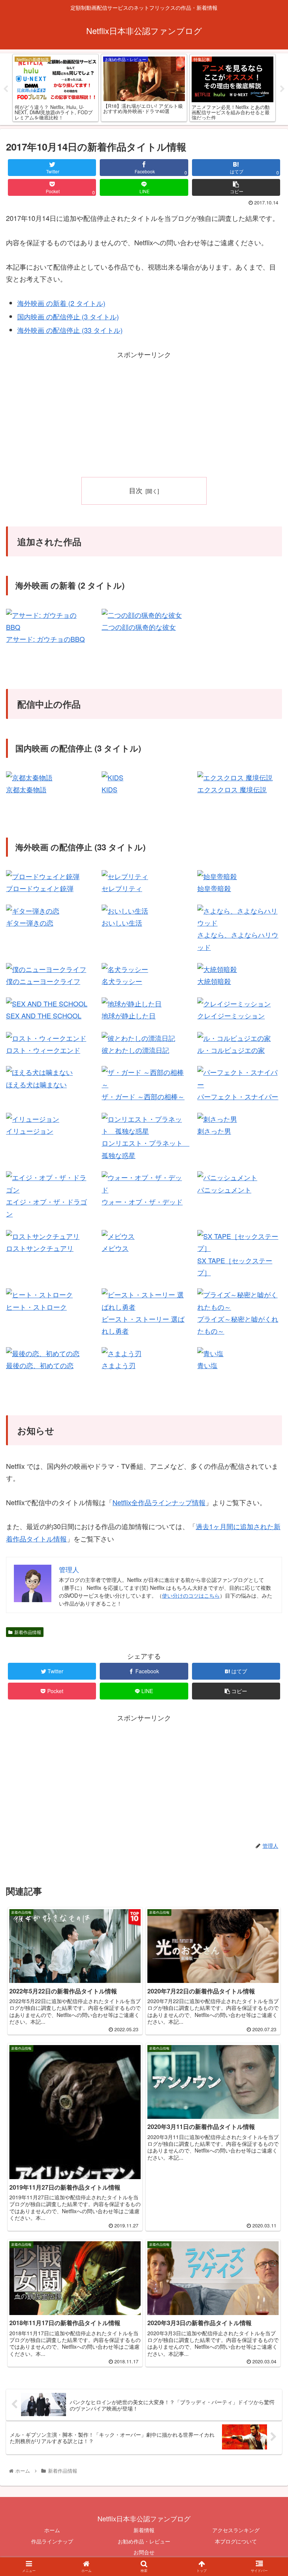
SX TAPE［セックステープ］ (235, 1266)
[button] (266, 1397)
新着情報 (144, 2530)
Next (282, 89)
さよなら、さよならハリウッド (238, 941)
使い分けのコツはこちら (191, 1595)
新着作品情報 (28, 1632)
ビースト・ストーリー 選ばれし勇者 (143, 1325)
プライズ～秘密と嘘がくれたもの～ (238, 1325)
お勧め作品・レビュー (144, 2541)
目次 (136, 490)
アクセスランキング (236, 2530)
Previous (6, 89)
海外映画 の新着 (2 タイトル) (61, 303)
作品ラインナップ (52, 2541)
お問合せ (144, 2552)
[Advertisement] (144, 413)
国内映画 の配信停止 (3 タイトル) (68, 316)
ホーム (52, 2530)
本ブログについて (236, 2541)
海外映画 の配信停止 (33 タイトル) (70, 330)
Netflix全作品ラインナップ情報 (159, 1502)
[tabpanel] (55, 88)
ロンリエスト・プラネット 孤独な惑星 (145, 1149)
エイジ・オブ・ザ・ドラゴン (46, 1207)
